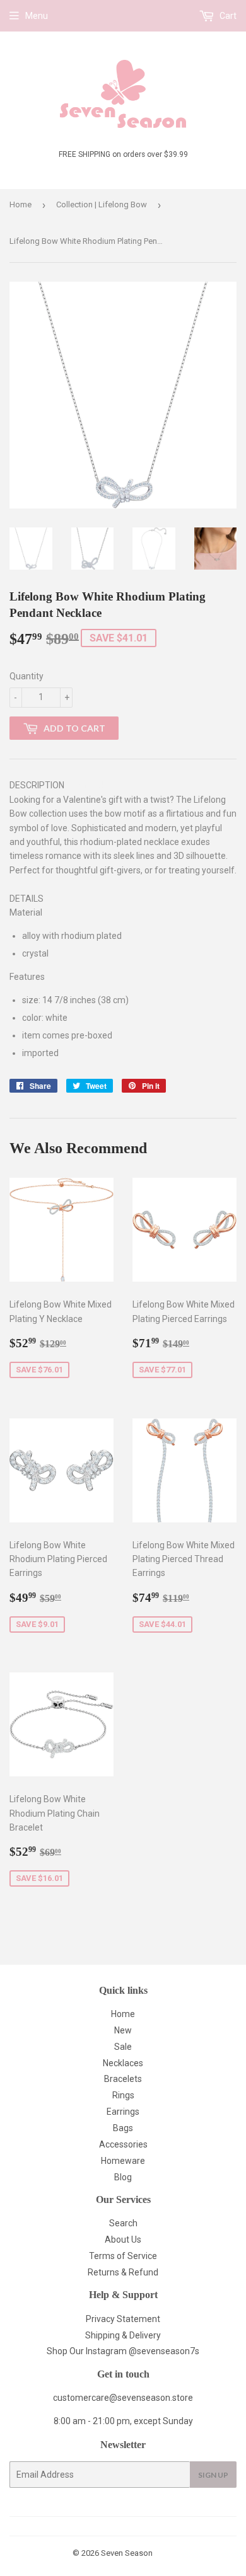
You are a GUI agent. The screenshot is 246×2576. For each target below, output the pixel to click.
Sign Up (213, 2475)
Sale (123, 2047)
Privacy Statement (123, 2319)
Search (123, 2223)
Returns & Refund (123, 2272)
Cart (227, 16)
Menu (37, 16)
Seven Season (127, 2553)
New (123, 2030)
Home (20, 204)
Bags (123, 2128)
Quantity (26, 676)
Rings (123, 2095)
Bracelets (123, 2079)
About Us (123, 2240)
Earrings (123, 2112)
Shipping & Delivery (123, 2335)
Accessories (123, 2144)
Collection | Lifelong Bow (102, 204)
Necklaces (123, 2063)
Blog (123, 2177)
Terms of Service (123, 2256)
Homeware (123, 2161)
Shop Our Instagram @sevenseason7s (123, 2351)
